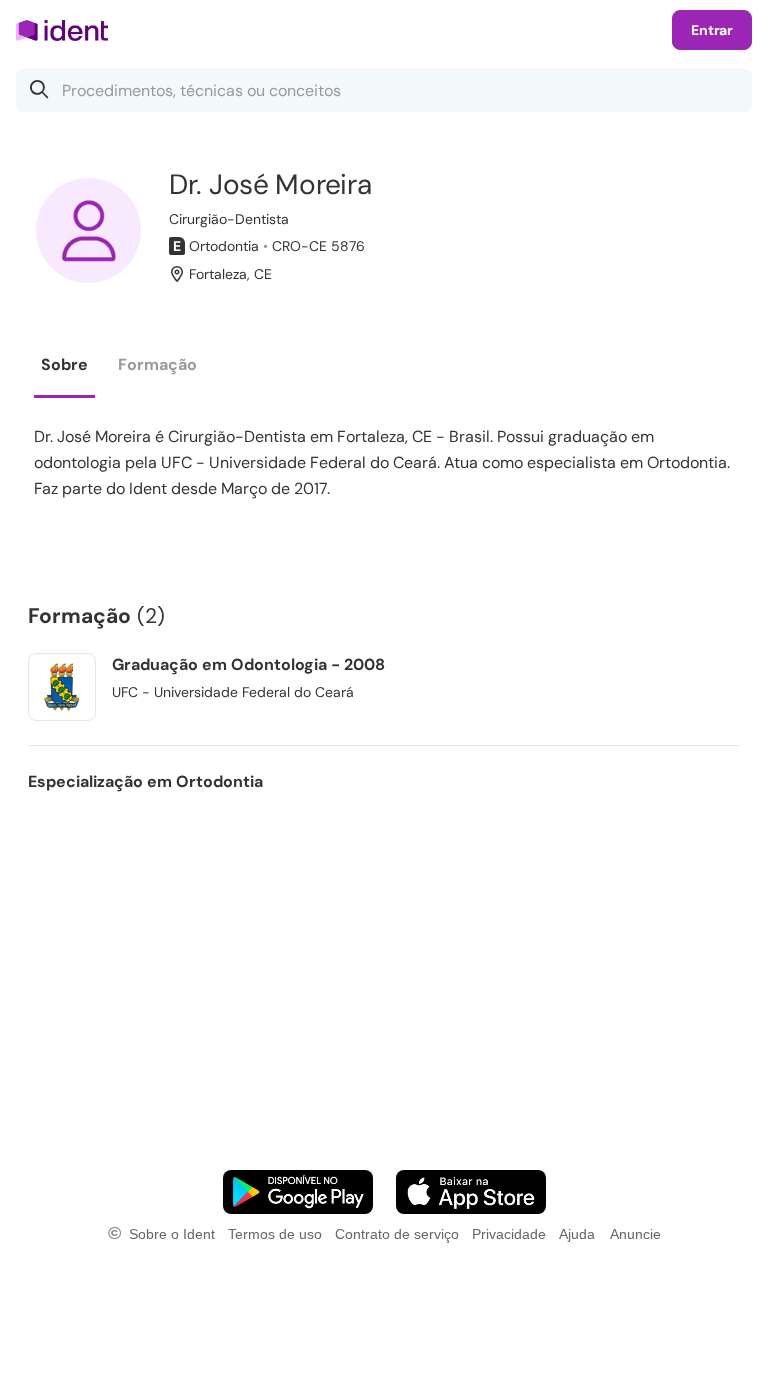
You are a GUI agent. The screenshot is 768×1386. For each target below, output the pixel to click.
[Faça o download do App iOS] (471, 1192)
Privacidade (509, 1234)
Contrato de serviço (397, 1234)
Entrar (712, 30)
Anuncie (635, 1234)
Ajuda (577, 1234)
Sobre (64, 364)
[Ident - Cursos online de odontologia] (68, 30)
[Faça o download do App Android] (298, 1192)
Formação (157, 364)
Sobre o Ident (172, 1234)
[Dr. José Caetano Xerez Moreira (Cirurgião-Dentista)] (88, 230)
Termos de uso (275, 1234)
